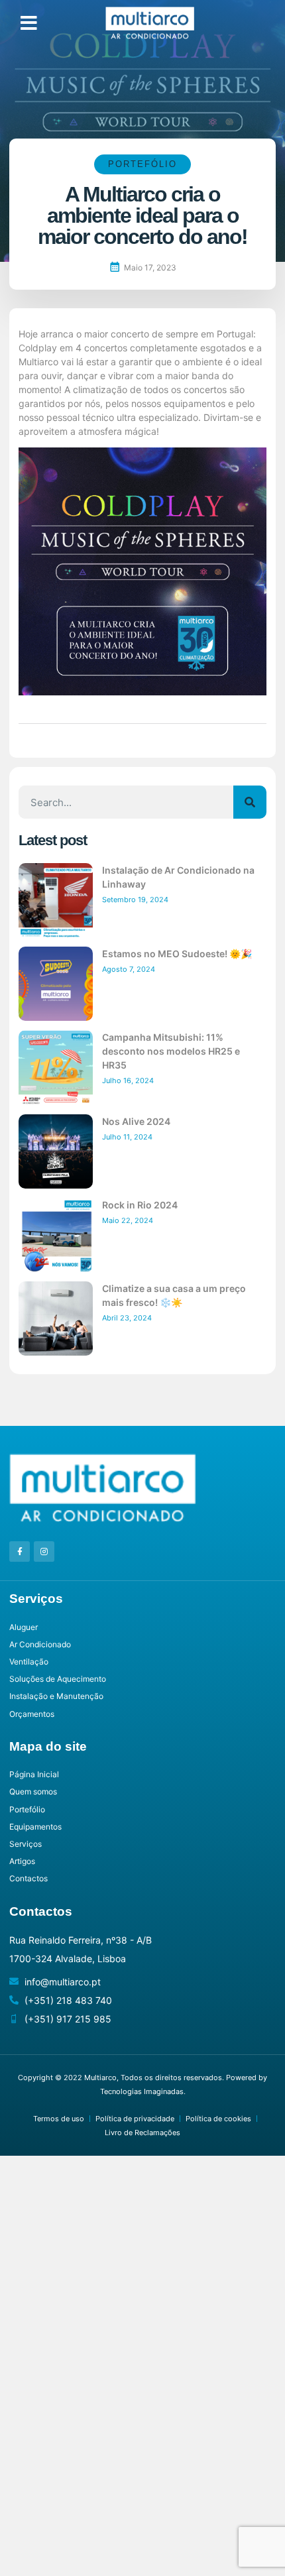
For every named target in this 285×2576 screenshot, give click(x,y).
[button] (29, 23)
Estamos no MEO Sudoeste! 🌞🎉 (177, 954)
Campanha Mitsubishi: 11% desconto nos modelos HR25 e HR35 (171, 1051)
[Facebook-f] (20, 1551)
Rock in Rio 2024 (140, 1205)
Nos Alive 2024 (136, 1121)
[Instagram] (44, 1551)
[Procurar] (250, 802)
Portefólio (142, 164)
